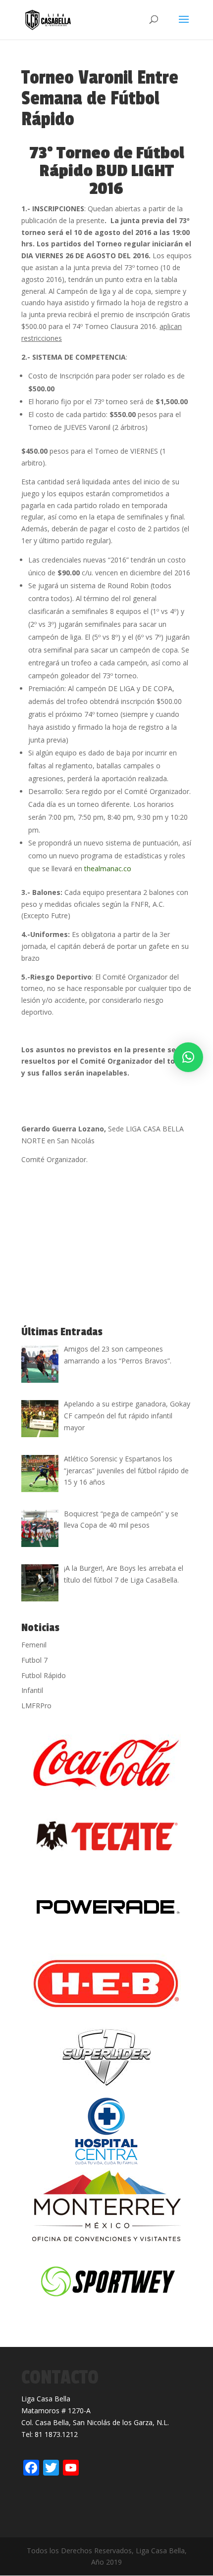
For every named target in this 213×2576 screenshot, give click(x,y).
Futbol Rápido (44, 1675)
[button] (188, 1057)
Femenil (34, 1645)
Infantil (32, 1690)
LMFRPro (36, 1706)
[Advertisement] (96, 1246)
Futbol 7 (34, 1660)
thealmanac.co (108, 868)
